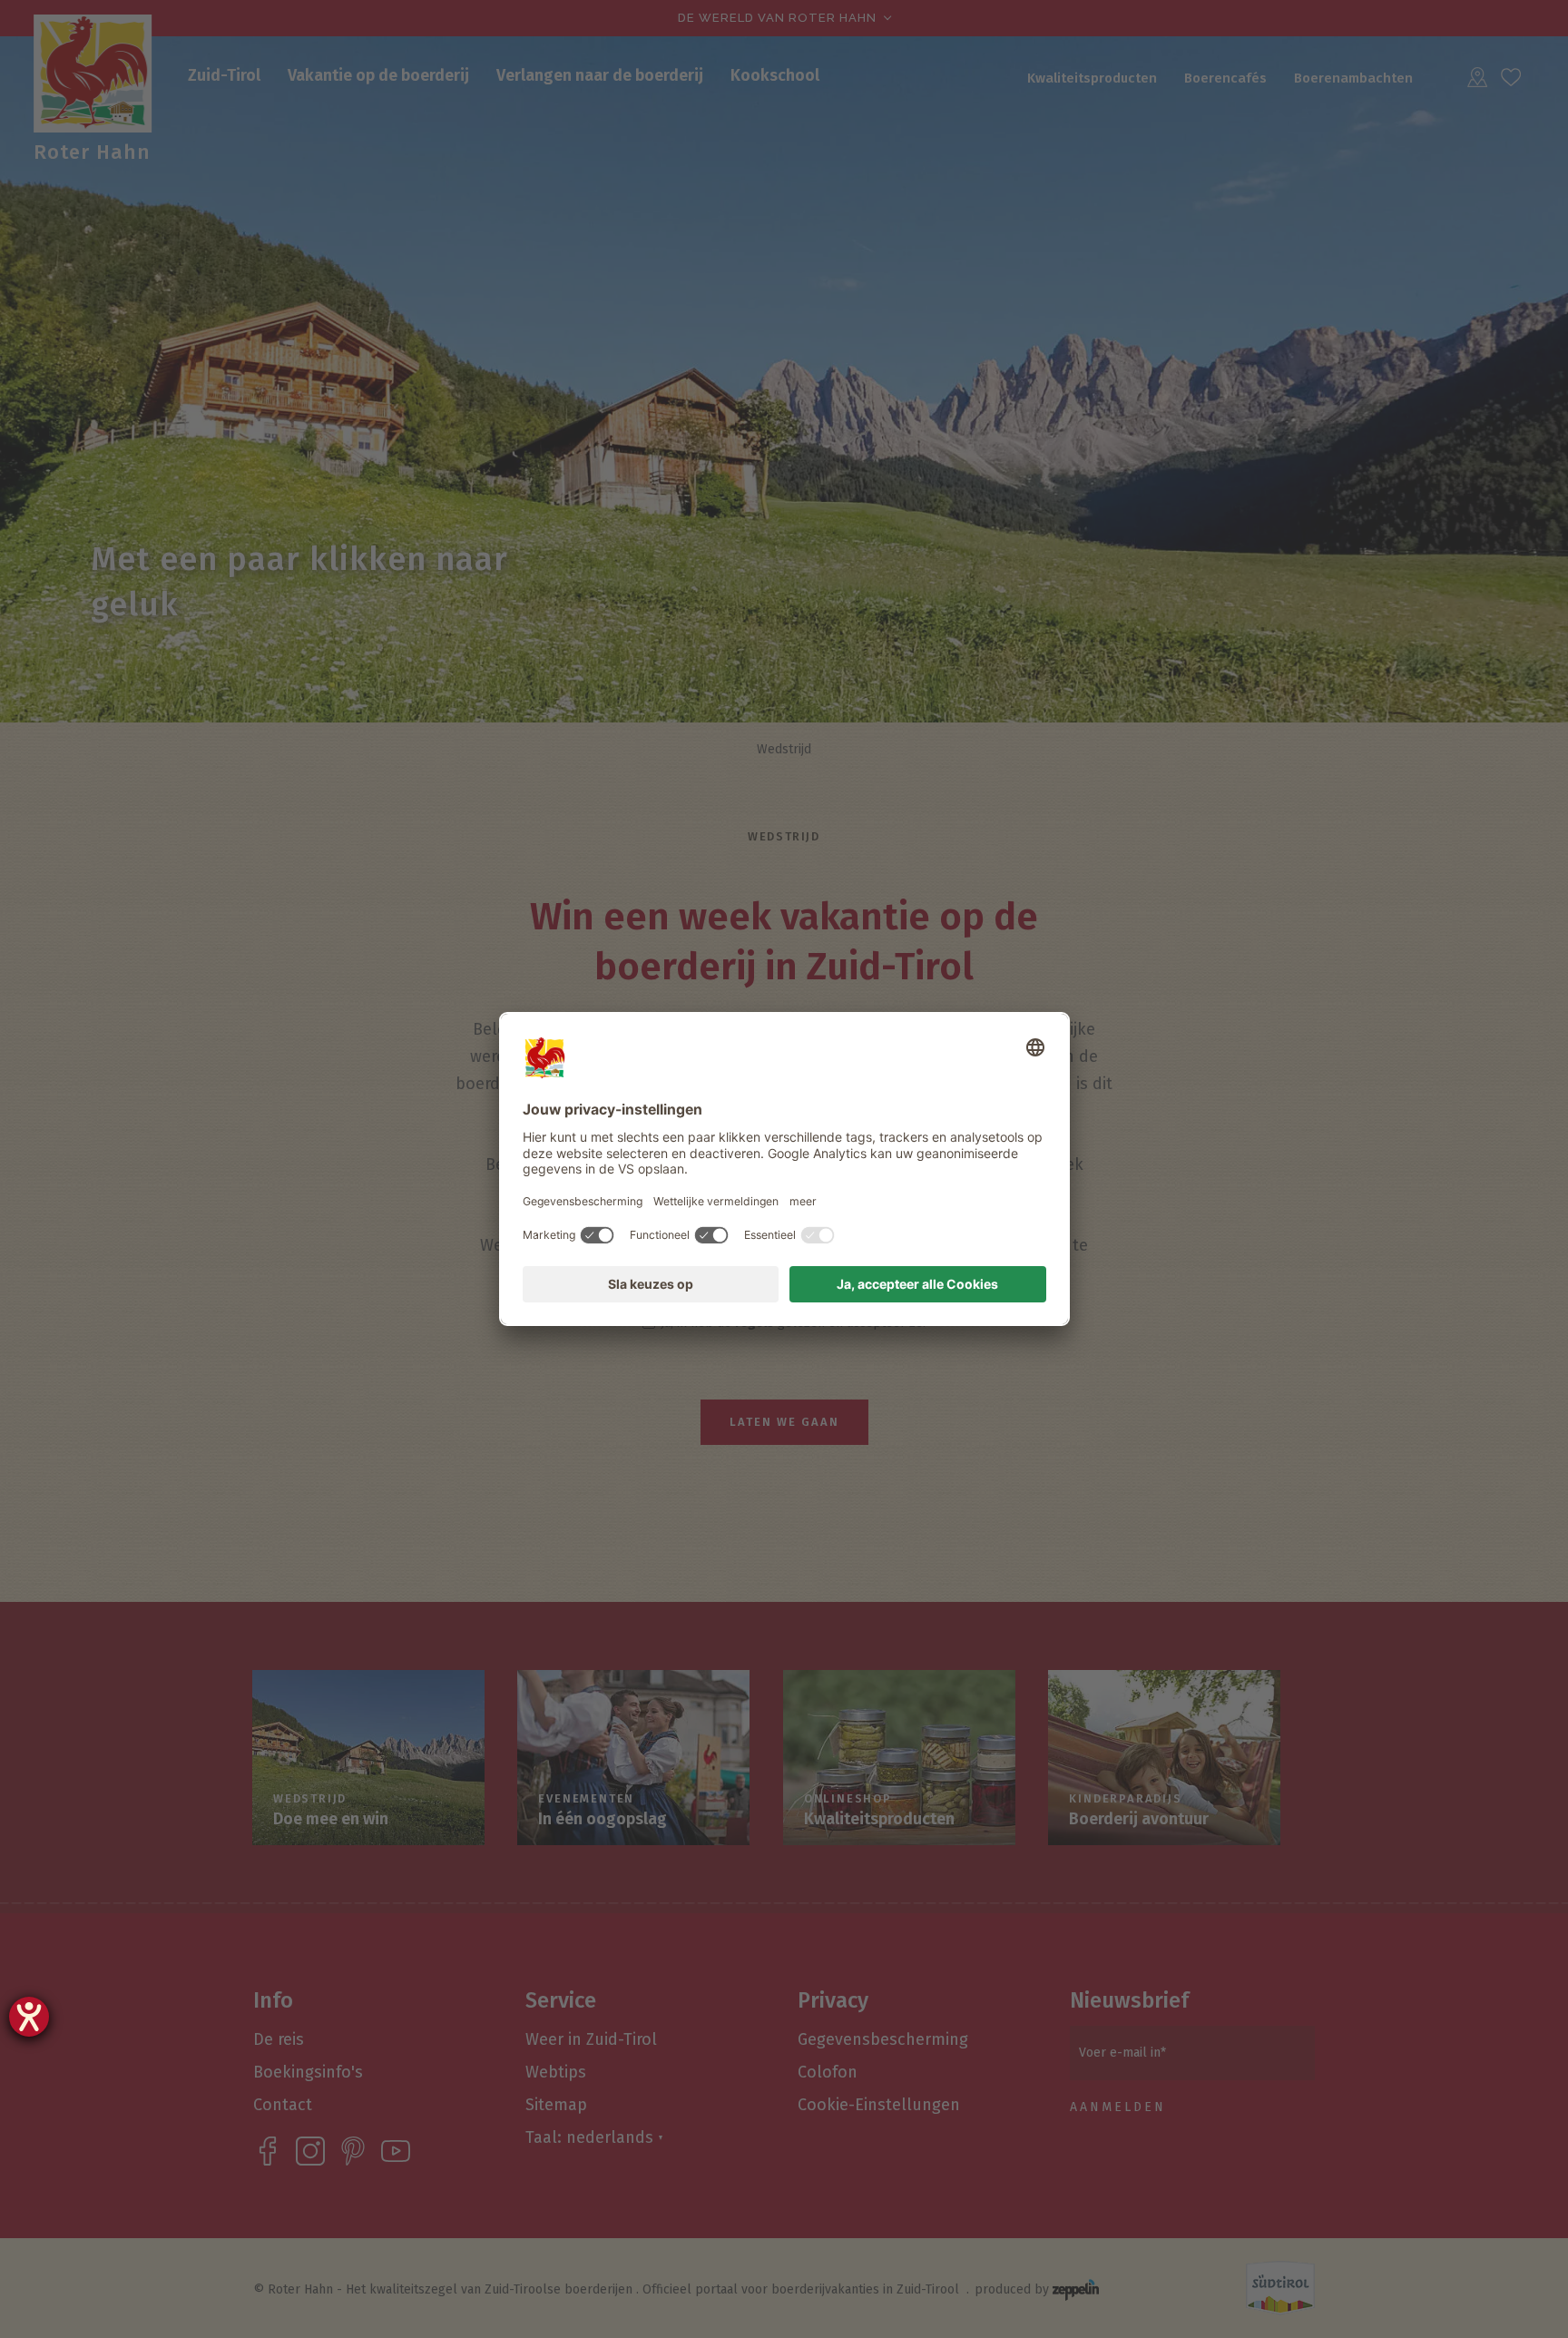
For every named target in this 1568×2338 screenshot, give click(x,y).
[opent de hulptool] (29, 2017)
